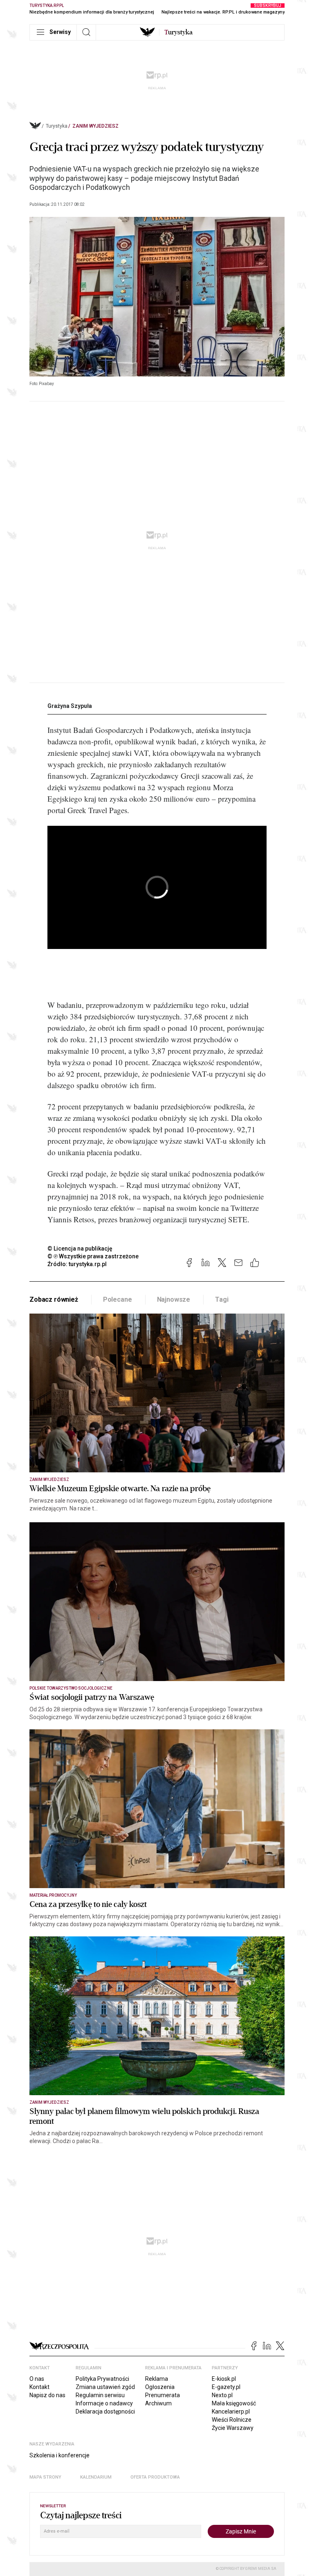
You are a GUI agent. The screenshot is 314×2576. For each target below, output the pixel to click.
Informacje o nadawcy (104, 2403)
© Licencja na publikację (80, 1249)
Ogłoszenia (160, 2387)
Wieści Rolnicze (232, 2420)
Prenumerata (163, 2395)
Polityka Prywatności (102, 2379)
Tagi (222, 1299)
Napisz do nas (47, 2395)
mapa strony (45, 2477)
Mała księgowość (234, 2403)
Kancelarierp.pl (231, 2411)
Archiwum (158, 2403)
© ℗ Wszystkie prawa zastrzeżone (93, 1256)
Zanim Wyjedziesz (95, 126)
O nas (37, 2379)
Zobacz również (54, 1299)
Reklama (157, 2379)
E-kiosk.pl (224, 2379)
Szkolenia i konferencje (59, 2455)
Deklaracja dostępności (105, 2411)
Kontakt (39, 2387)
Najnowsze (174, 1299)
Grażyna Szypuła (70, 706)
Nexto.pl (222, 2395)
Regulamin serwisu (100, 2395)
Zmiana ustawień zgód (105, 2387)
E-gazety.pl (226, 2387)
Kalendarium (96, 2477)
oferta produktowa (155, 2477)
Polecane (118, 1299)
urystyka (178, 32)
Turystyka (57, 126)
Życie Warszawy (233, 2428)
